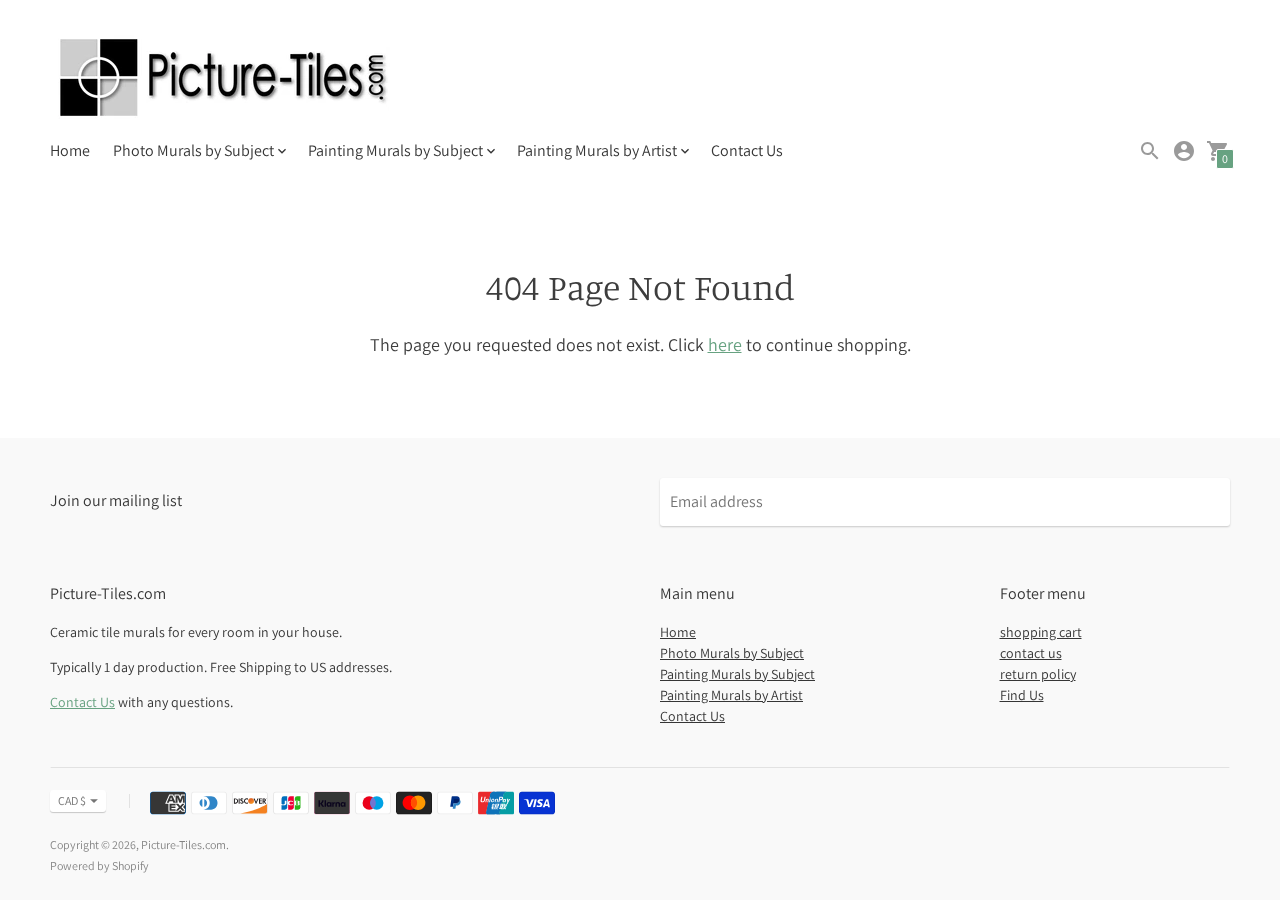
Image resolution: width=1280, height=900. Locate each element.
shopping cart (1041, 632)
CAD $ (72, 800)
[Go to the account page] (1184, 151)
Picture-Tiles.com (183, 844)
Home (70, 150)
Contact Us (747, 150)
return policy (1038, 674)
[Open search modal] (1150, 151)
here (725, 344)
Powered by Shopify (99, 865)
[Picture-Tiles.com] (225, 79)
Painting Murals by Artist (731, 695)
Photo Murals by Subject (732, 653)
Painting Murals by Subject (737, 674)
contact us (1031, 653)
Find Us (1022, 695)
